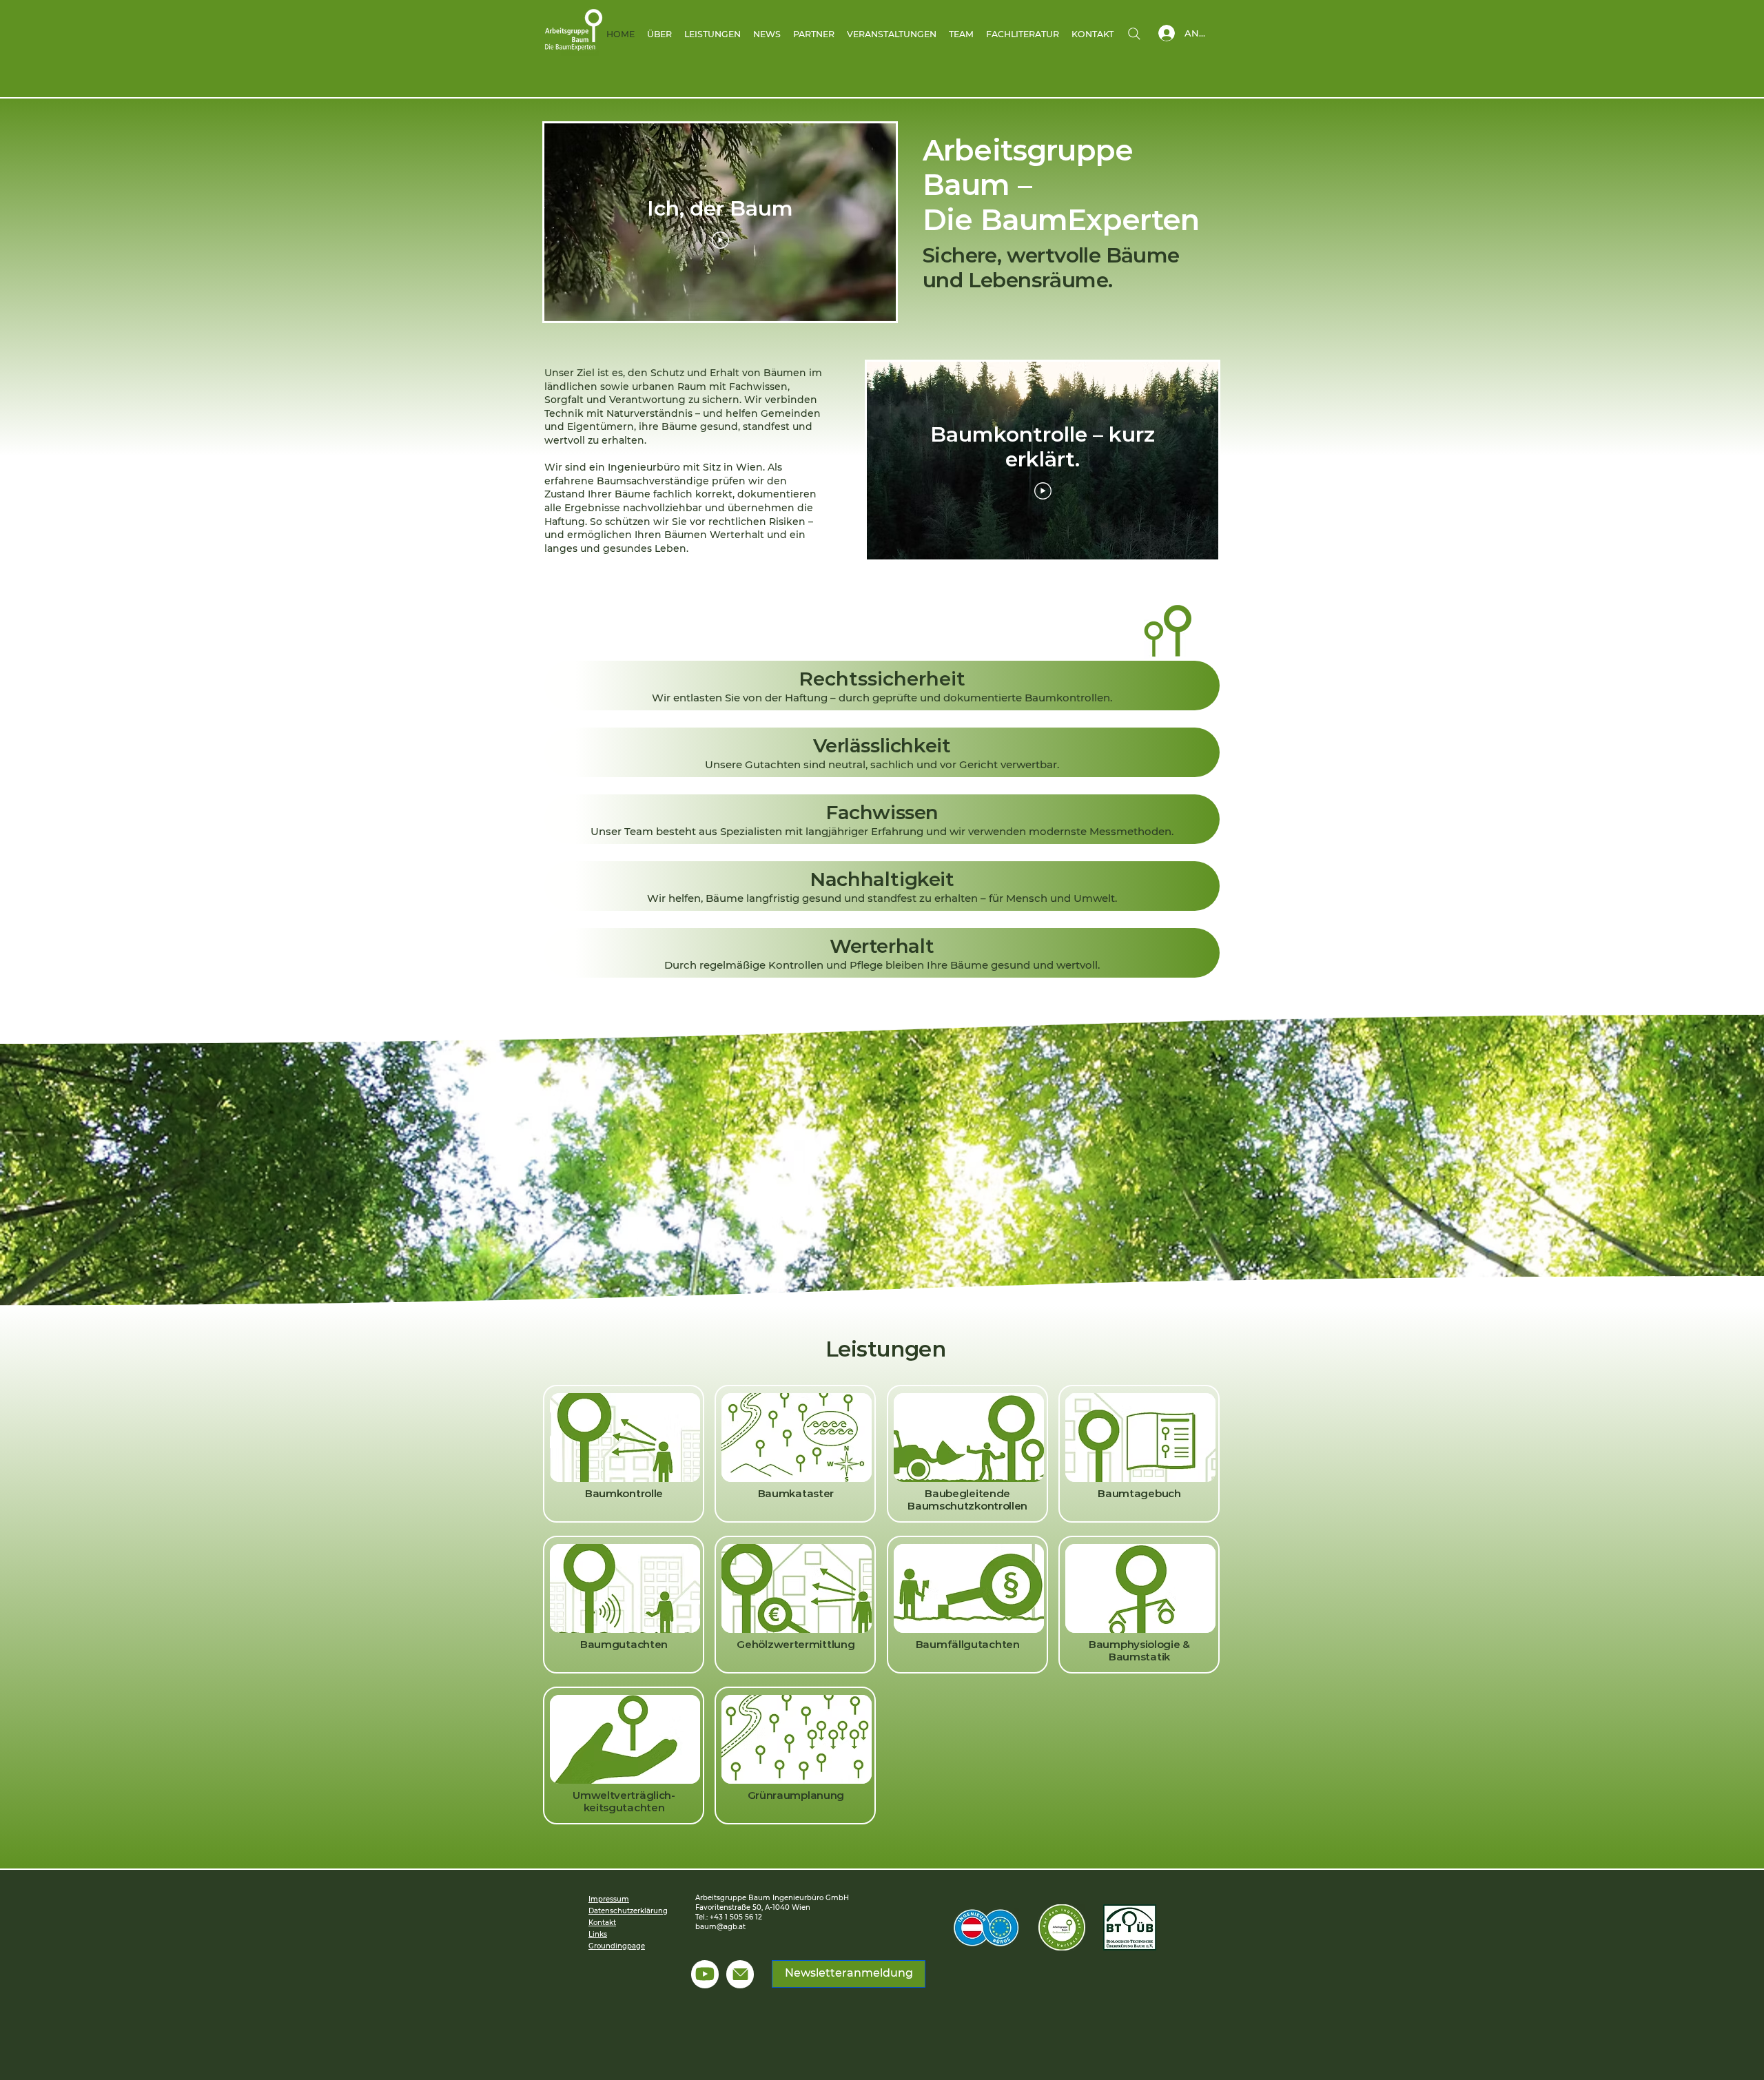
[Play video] (720, 240)
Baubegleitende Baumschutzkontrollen (967, 1500)
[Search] (1134, 34)
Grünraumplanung (796, 1795)
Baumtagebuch (1139, 1493)
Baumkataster (796, 1493)
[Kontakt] (740, 1974)
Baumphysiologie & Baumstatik (1139, 1650)
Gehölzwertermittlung (796, 1644)
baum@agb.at (720, 1927)
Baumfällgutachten (968, 1644)
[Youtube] (705, 1974)
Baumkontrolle (624, 1493)
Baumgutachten (624, 1644)
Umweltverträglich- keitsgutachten (624, 1801)
